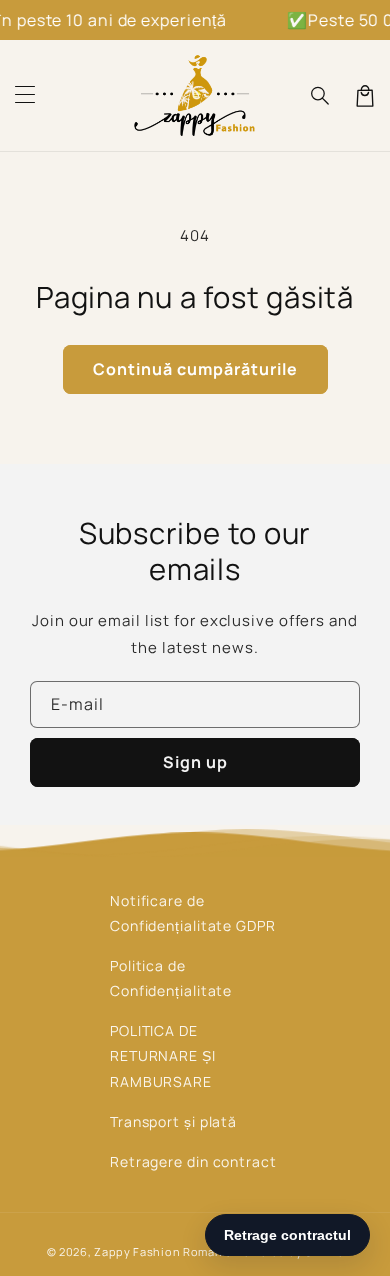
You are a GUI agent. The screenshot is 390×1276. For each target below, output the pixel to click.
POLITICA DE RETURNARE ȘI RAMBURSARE (163, 1055)
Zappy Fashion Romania (163, 1251)
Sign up (195, 762)
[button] (25, 96)
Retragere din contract (193, 1161)
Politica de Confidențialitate (171, 978)
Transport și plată (173, 1121)
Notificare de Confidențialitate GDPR (193, 913)
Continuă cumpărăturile (195, 369)
